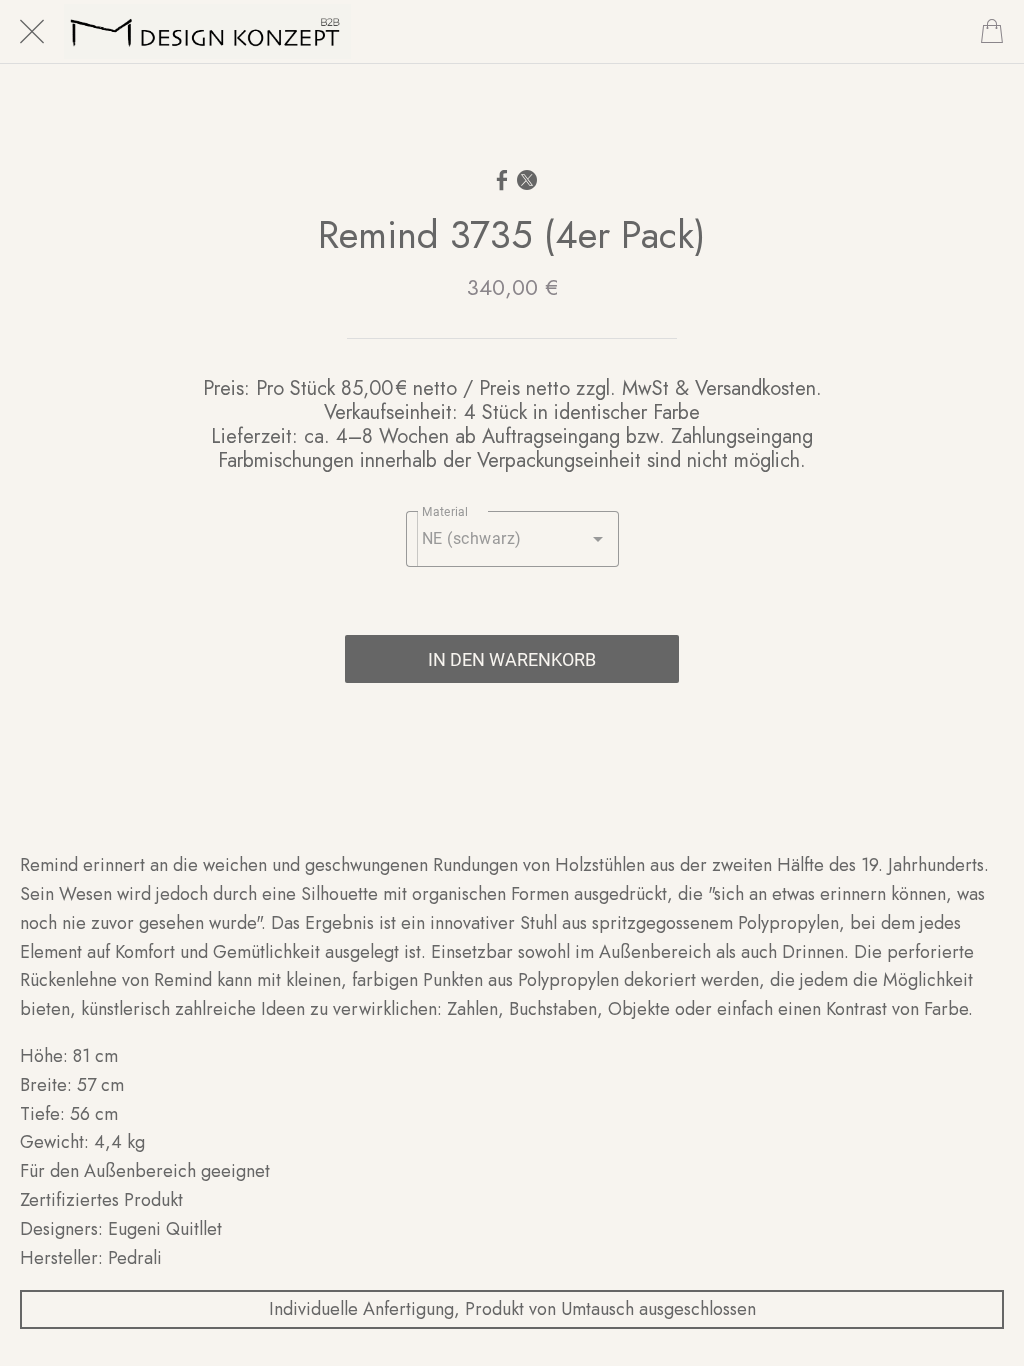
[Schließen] (32, 32)
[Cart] (992, 32)
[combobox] (512, 539)
